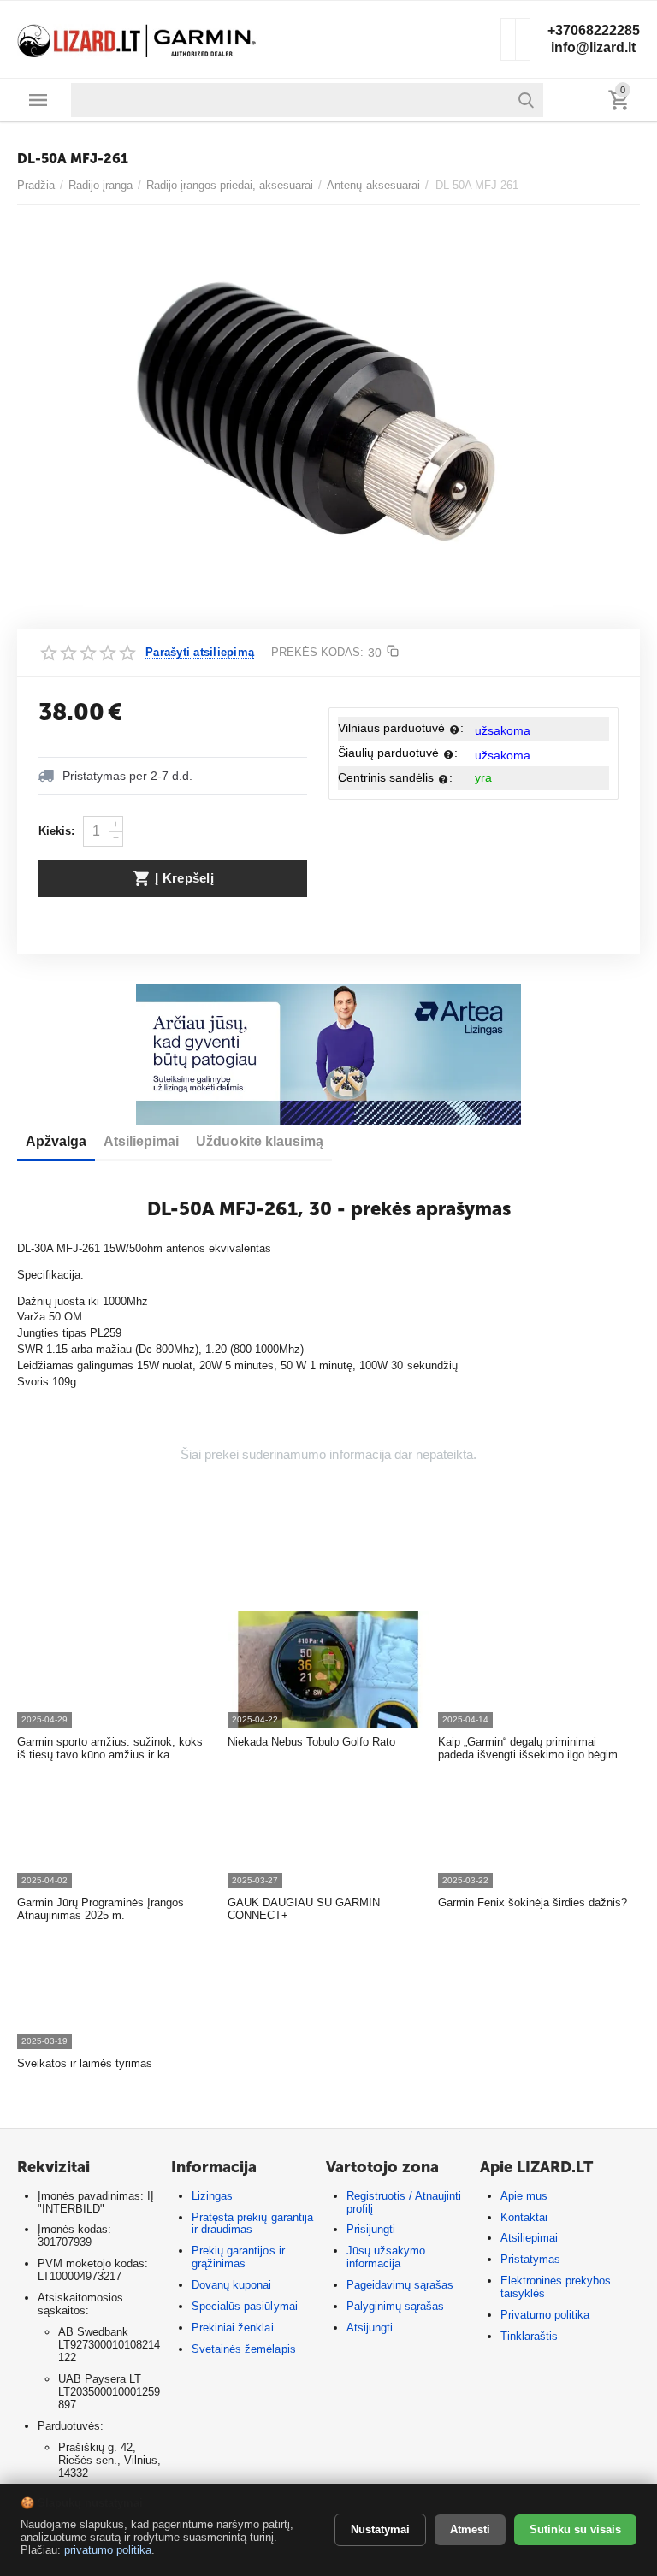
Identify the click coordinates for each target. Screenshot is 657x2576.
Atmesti (470, 2529)
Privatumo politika (545, 2315)
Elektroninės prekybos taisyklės (556, 2287)
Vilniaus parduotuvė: (401, 728)
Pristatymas (530, 2259)
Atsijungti (370, 2328)
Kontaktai (524, 2217)
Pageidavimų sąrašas (400, 2285)
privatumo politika (108, 2550)
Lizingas (212, 2196)
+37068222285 (594, 30)
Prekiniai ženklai (232, 2328)
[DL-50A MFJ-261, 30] (318, 415)
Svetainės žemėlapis (243, 2349)
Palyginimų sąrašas (395, 2306)
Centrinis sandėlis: (395, 777)
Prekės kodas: (317, 652)
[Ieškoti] (526, 100)
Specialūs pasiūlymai (244, 2306)
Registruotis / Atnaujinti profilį (404, 2202)
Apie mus (524, 2196)
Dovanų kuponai (231, 2285)
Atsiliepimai (529, 2238)
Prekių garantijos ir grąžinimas (238, 2257)
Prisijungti (371, 2229)
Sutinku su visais (575, 2529)
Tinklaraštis (529, 2336)
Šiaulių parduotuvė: (398, 753)
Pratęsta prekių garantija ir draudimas (252, 2224)
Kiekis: (56, 831)
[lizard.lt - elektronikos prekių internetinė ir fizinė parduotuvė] (137, 38)
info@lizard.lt (593, 47)
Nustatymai (380, 2529)
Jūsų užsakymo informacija (386, 2257)
